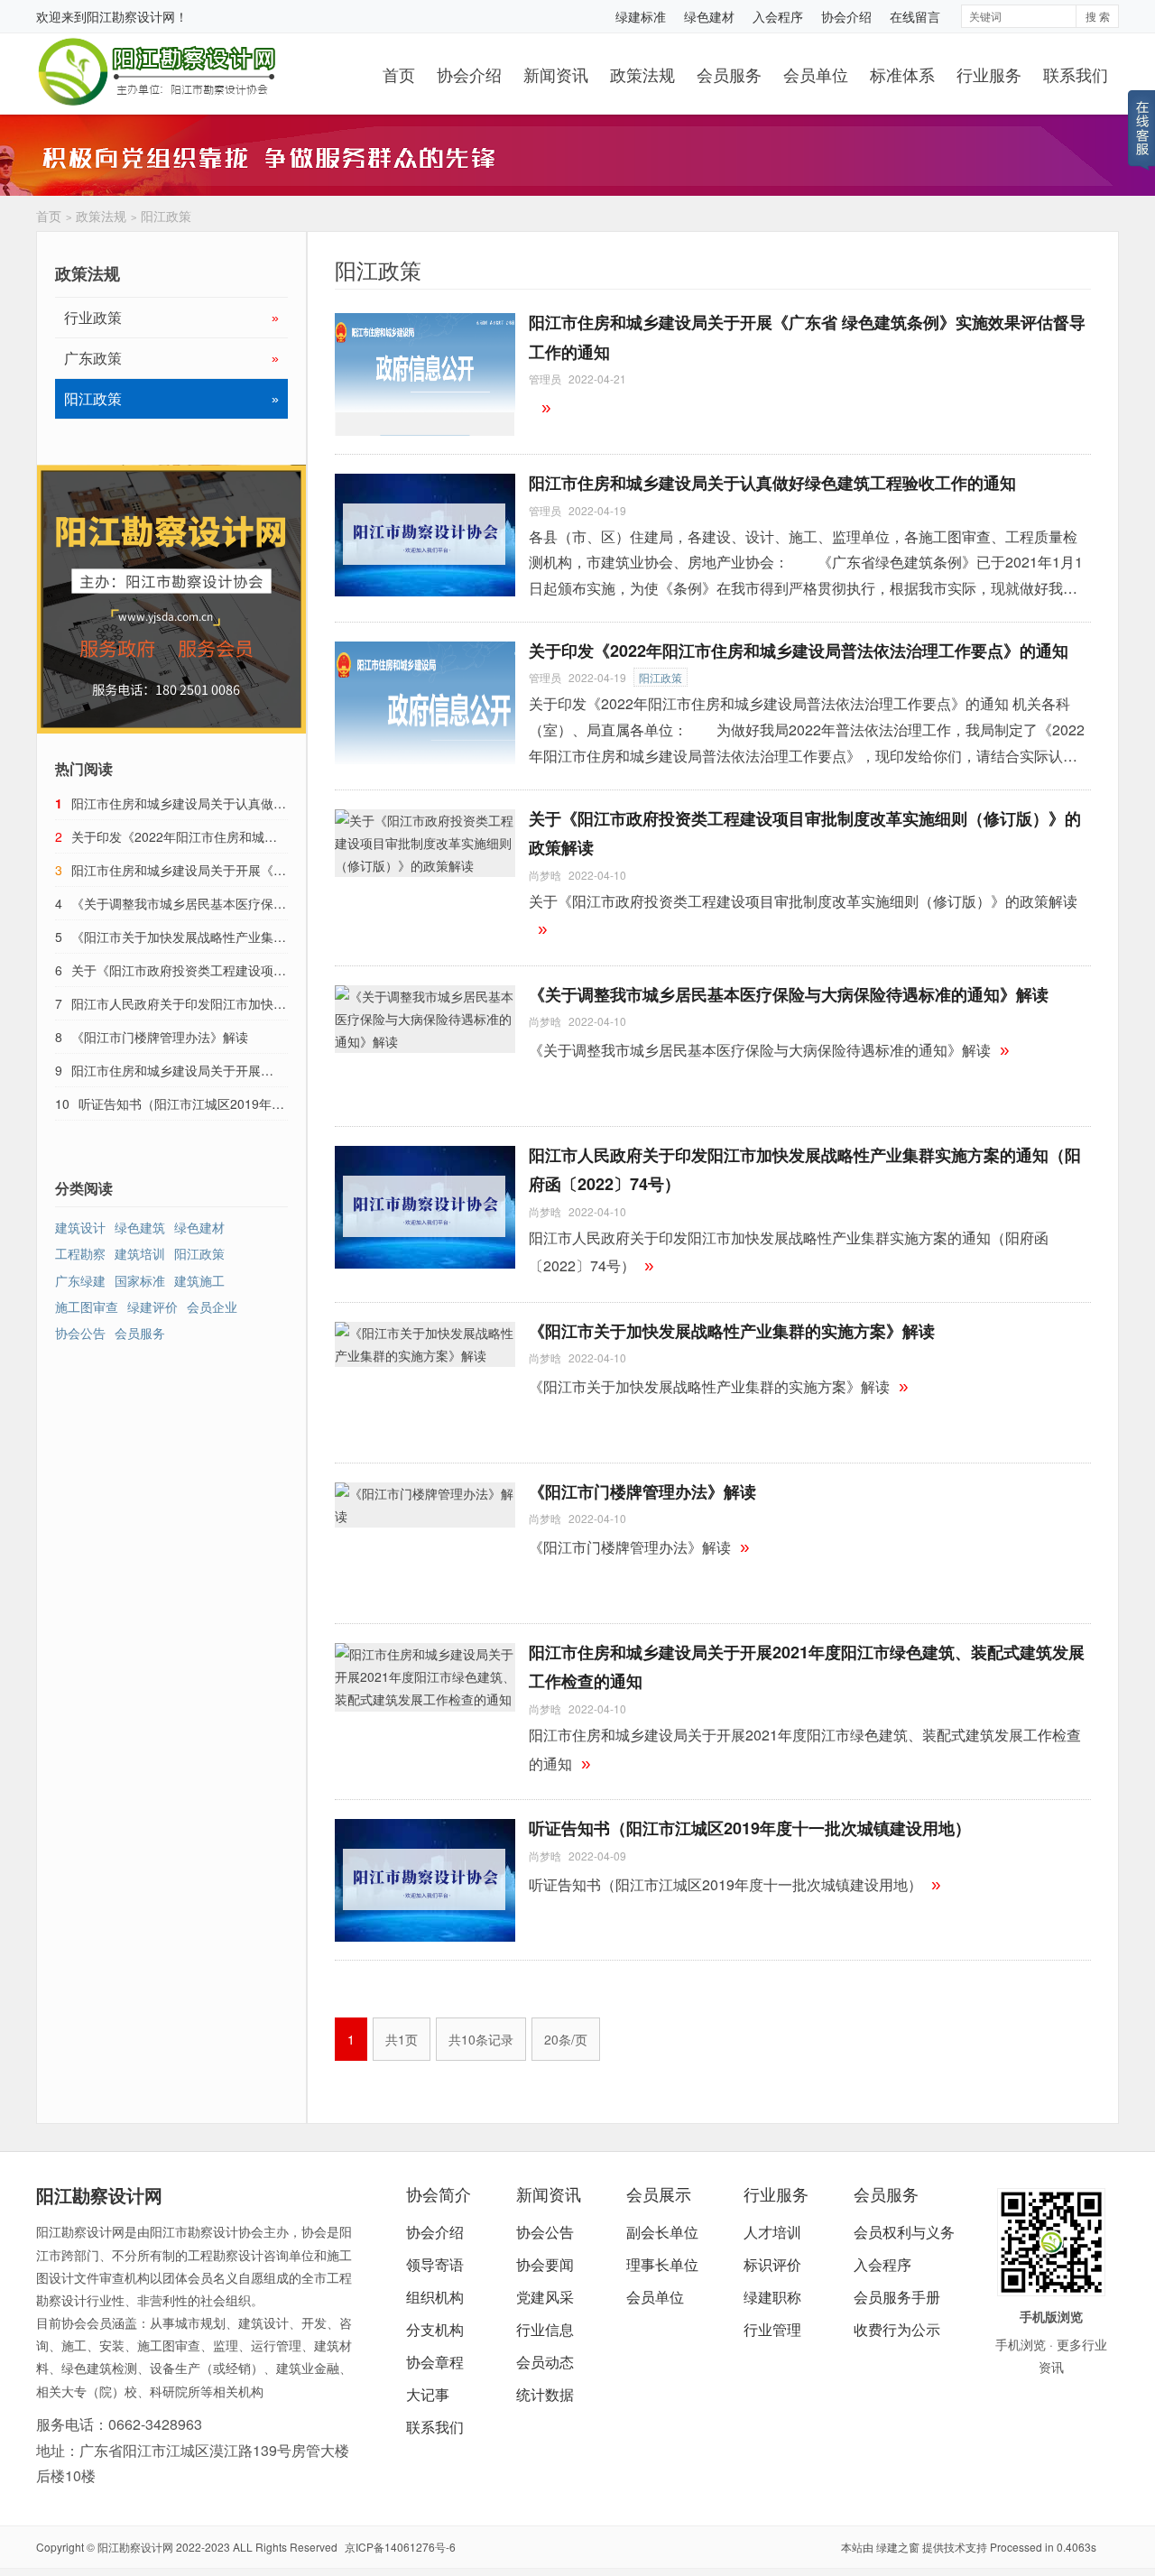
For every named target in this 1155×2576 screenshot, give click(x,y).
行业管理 (772, 2329)
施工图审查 (87, 1306)
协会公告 (80, 1333)
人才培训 (772, 2232)
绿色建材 (709, 16)
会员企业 (212, 1306)
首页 (399, 74)
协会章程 (435, 2362)
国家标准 (140, 1280)
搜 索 (1098, 16)
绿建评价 (152, 1306)
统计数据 (545, 2394)
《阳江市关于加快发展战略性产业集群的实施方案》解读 (732, 1331)
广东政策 (171, 358)
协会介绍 (846, 16)
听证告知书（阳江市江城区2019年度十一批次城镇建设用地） (750, 1828)
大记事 (428, 2394)
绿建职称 (772, 2297)
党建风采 (545, 2297)
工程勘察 (80, 1253)
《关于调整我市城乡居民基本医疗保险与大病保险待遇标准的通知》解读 (789, 994)
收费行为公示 (897, 2329)
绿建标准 (641, 16)
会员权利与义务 (904, 2232)
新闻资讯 (556, 74)
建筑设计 (80, 1227)
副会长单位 (662, 2232)
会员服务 (729, 74)
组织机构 (435, 2297)
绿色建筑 (140, 1227)
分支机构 (435, 2329)
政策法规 (642, 74)
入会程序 (778, 16)
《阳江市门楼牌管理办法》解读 (642, 1491)
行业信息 (545, 2329)
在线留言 (915, 16)
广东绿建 (80, 1280)
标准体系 (902, 74)
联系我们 (1076, 74)
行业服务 (989, 74)
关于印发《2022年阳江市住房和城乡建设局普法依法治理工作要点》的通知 (799, 651)
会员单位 (816, 74)
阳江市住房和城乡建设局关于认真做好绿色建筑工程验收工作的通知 (772, 483)
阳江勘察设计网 (131, 16)
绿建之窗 (898, 2547)
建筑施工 (199, 1280)
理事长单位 (662, 2264)
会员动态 (545, 2362)
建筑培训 (140, 1253)
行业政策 (171, 317)
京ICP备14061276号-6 (400, 2547)
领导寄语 (435, 2264)
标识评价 (772, 2264)
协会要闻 (545, 2264)
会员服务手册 (897, 2297)
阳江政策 (166, 216)
